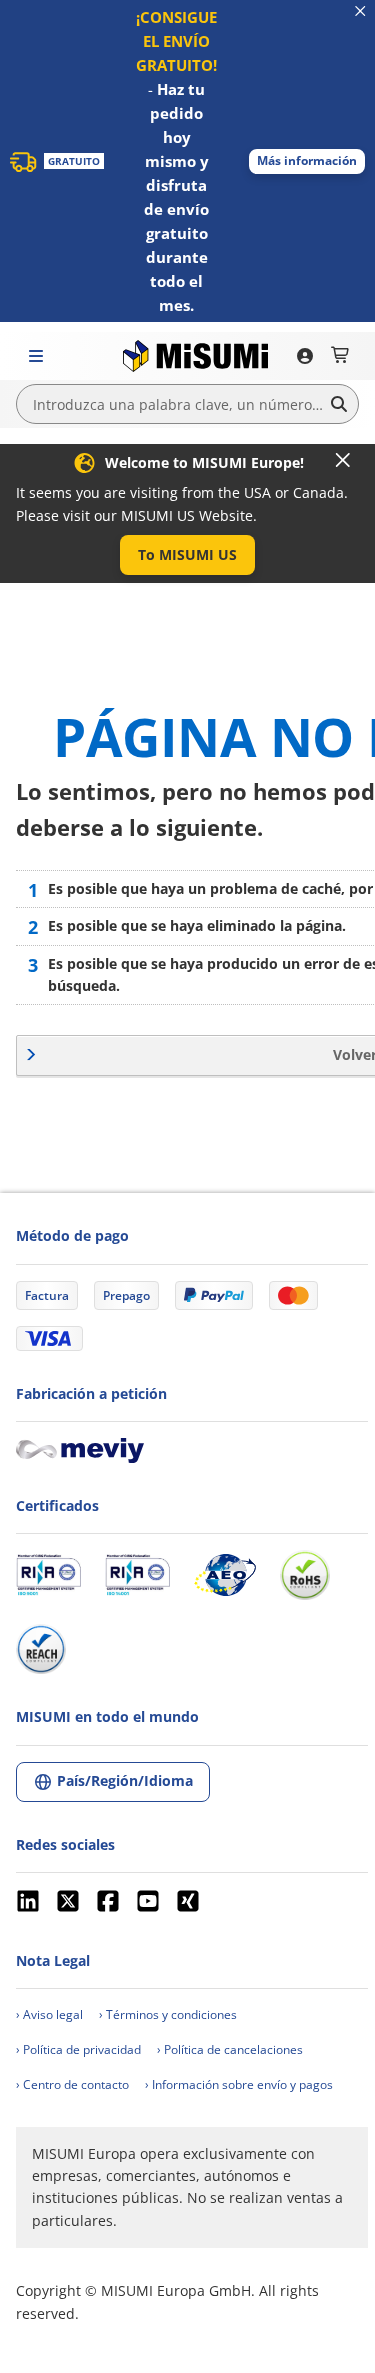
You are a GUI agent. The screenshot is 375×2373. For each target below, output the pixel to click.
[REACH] (41, 1649)
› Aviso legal (49, 2014)
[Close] (343, 460)
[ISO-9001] (48, 1575)
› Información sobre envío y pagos (239, 2084)
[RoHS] (305, 1575)
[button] (307, 161)
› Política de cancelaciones (230, 2049)
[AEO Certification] (225, 1575)
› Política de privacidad (78, 2049)
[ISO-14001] (137, 1575)
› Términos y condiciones (168, 2014)
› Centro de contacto (72, 2084)
